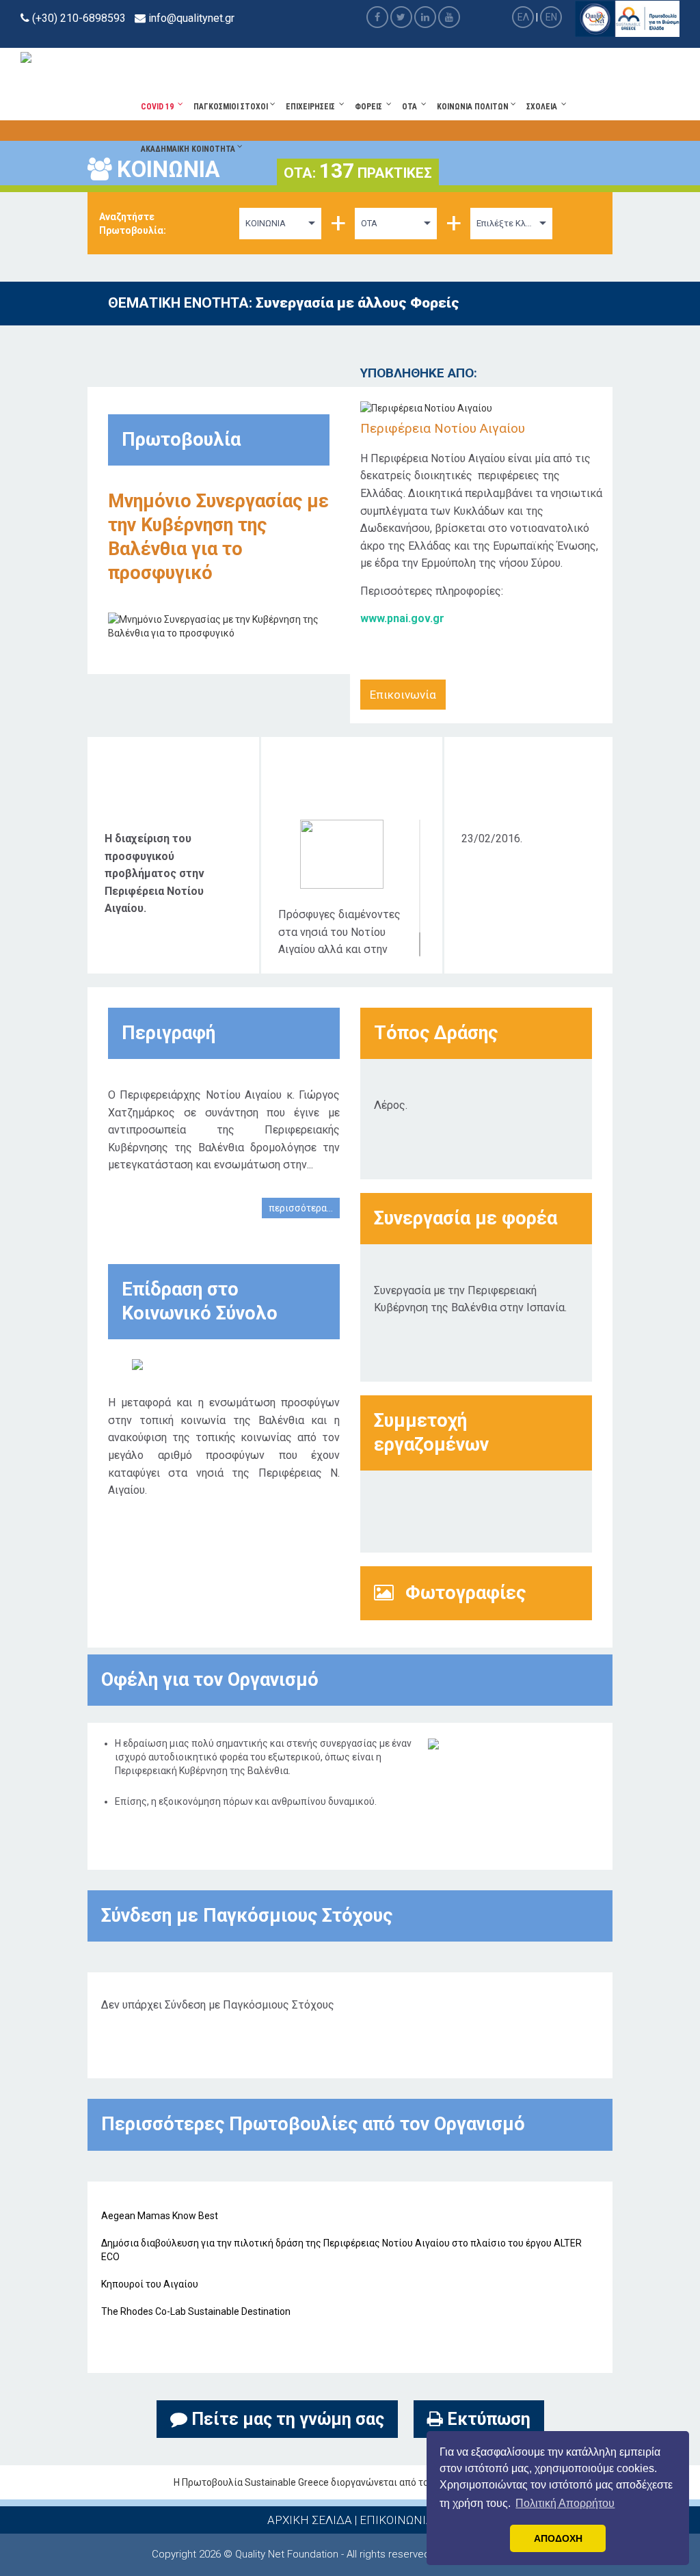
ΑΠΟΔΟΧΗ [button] (558, 2538)
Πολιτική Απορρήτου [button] (565, 2503)
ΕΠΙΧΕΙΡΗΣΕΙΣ (312, 107)
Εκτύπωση (487, 2419)
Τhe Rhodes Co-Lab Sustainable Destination (196, 2311)
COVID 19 (159, 107)
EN (551, 17)
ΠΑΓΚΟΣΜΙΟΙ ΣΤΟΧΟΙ (232, 107)
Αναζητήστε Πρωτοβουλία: (133, 224)
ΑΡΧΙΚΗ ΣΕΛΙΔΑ (310, 2520)
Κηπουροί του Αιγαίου (150, 2284)
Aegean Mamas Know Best (160, 2216)
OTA (412, 107)
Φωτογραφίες (463, 1593)
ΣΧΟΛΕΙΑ (544, 107)
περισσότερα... (301, 1208)
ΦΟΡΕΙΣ (371, 107)
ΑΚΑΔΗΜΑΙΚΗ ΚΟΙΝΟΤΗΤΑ (189, 149)
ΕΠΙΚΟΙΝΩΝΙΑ (396, 2520)
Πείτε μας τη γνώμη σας (286, 2419)
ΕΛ (523, 17)
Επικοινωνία (403, 695)
